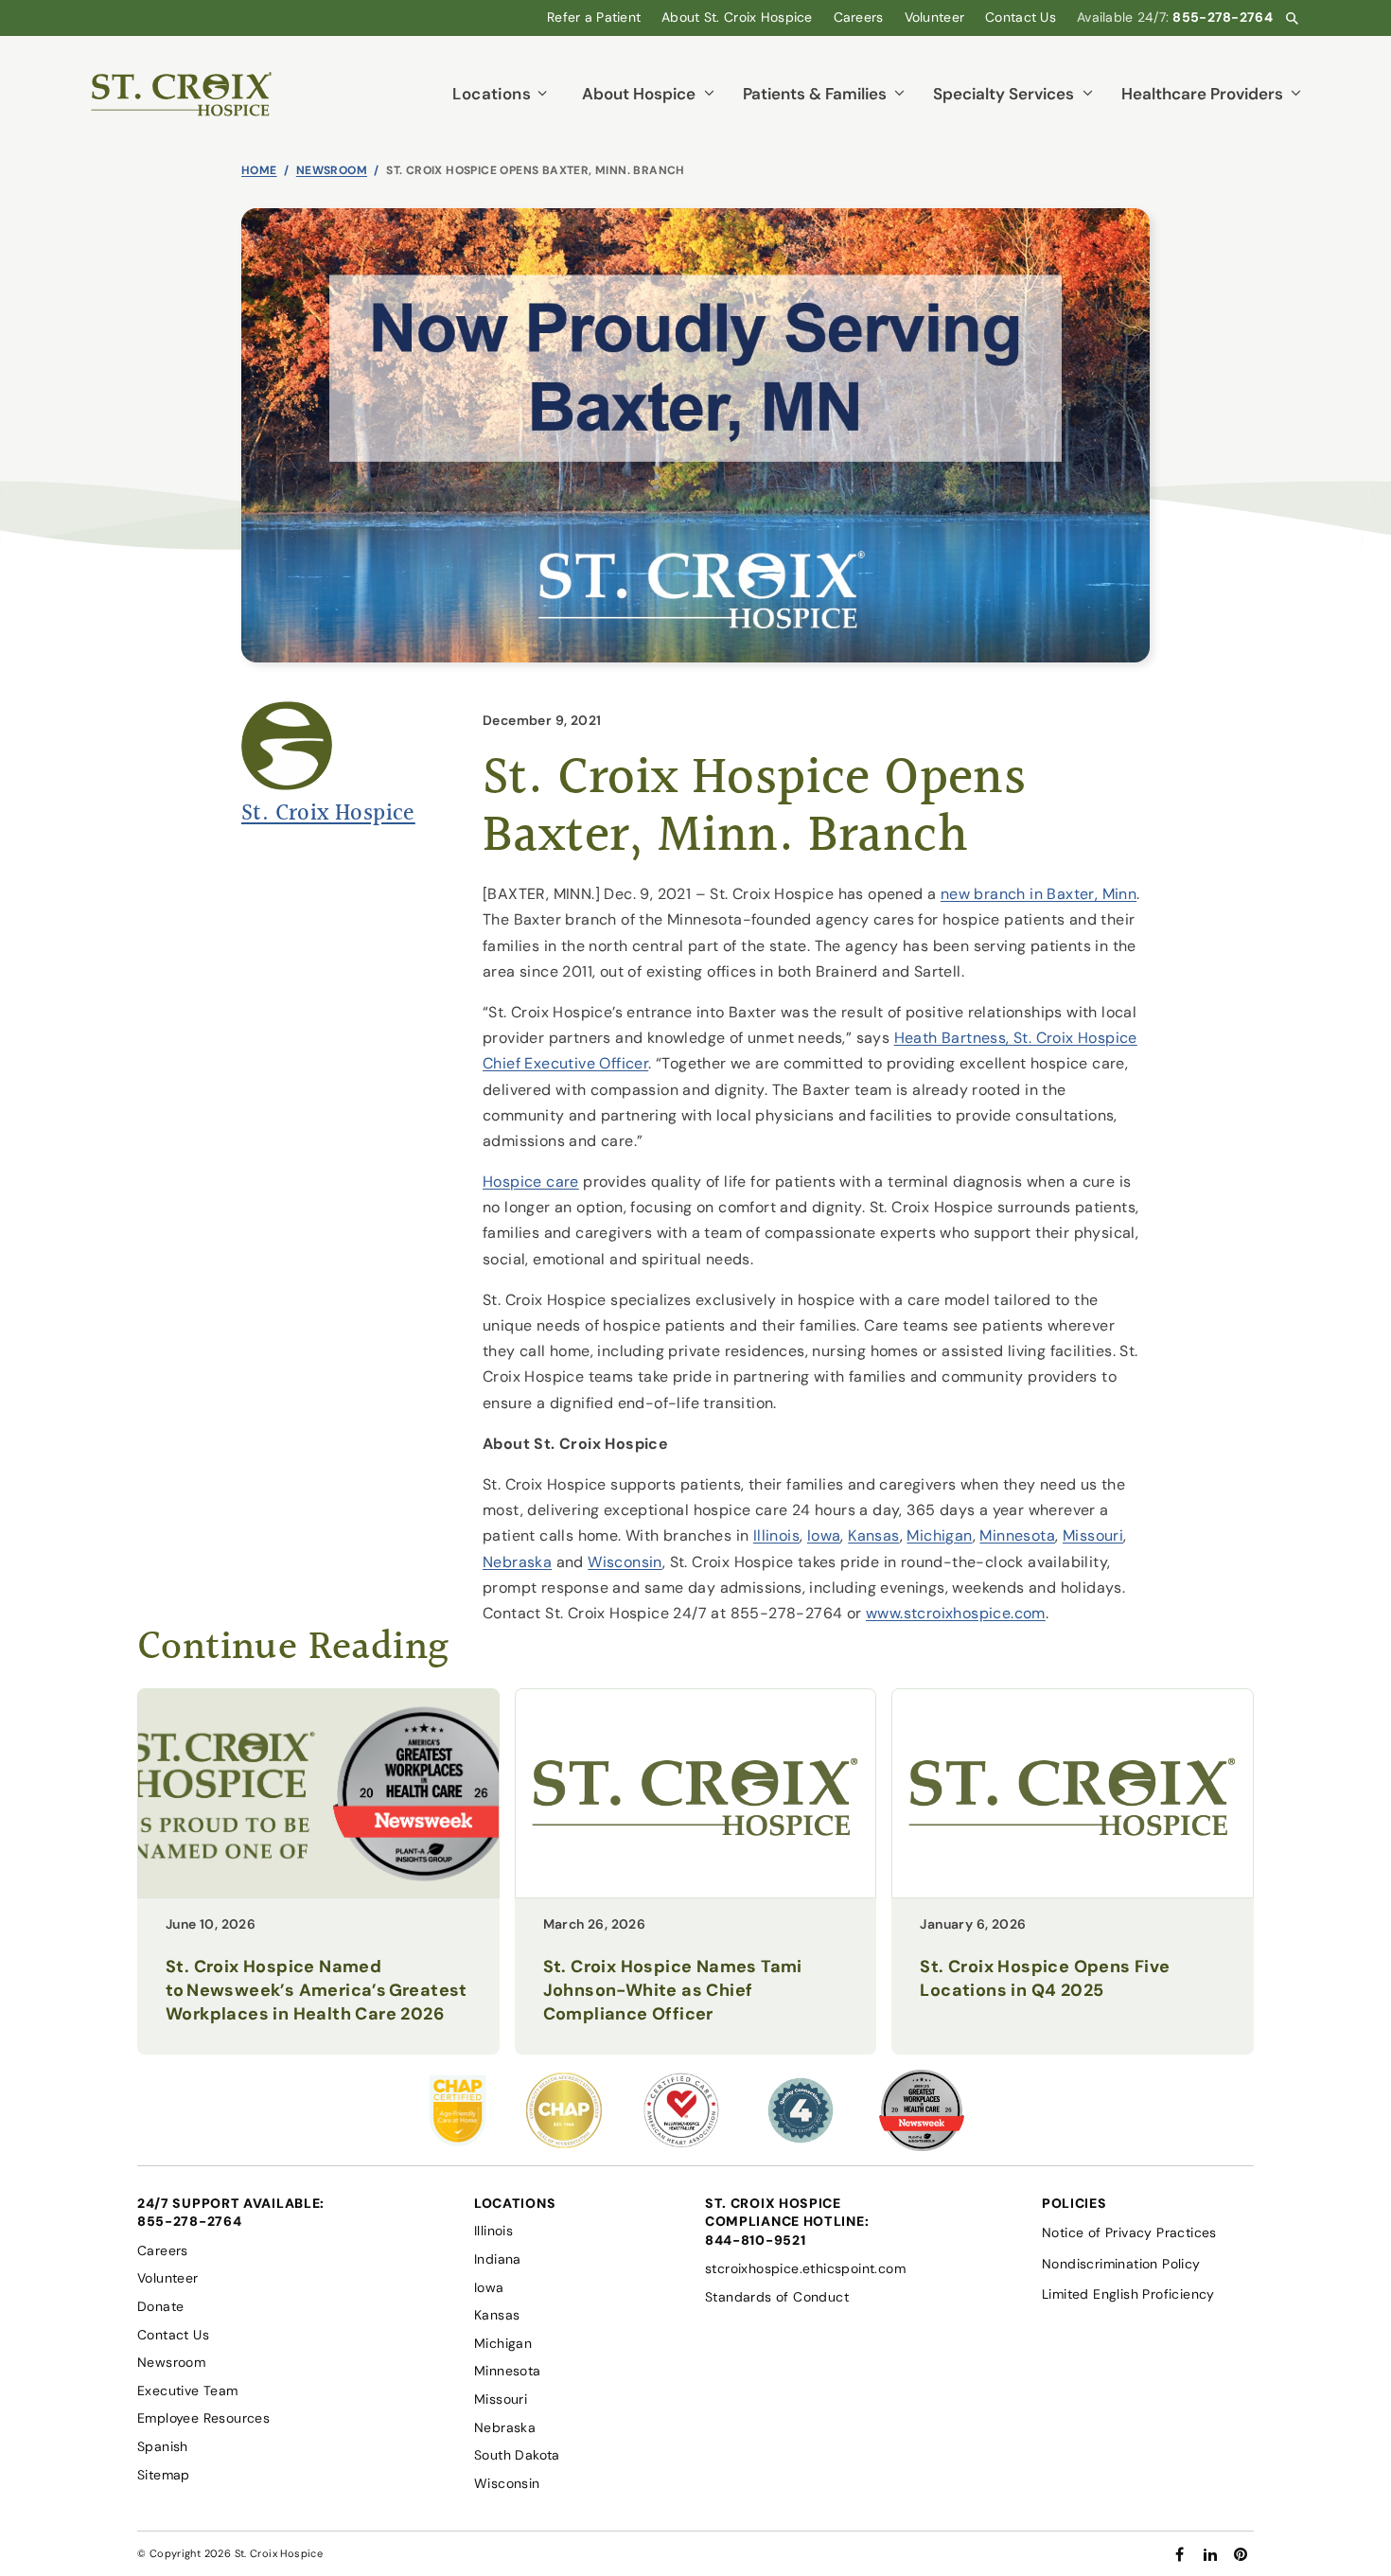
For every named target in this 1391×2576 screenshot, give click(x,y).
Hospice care (531, 1182)
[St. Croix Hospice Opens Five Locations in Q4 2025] (1073, 1892)
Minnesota (1017, 1535)
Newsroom (332, 170)
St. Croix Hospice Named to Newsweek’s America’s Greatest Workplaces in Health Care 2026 (317, 1990)
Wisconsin (625, 1562)
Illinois (776, 1535)
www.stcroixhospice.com (956, 1613)
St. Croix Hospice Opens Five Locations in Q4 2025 (1045, 1978)
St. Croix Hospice (328, 814)
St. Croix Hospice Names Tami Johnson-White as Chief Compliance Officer (673, 1990)
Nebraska (517, 1562)
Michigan (939, 1535)
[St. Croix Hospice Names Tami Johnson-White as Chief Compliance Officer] (696, 1892)
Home (259, 170)
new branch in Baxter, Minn (1039, 894)
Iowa (824, 1535)
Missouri (1093, 1535)
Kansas (873, 1535)
